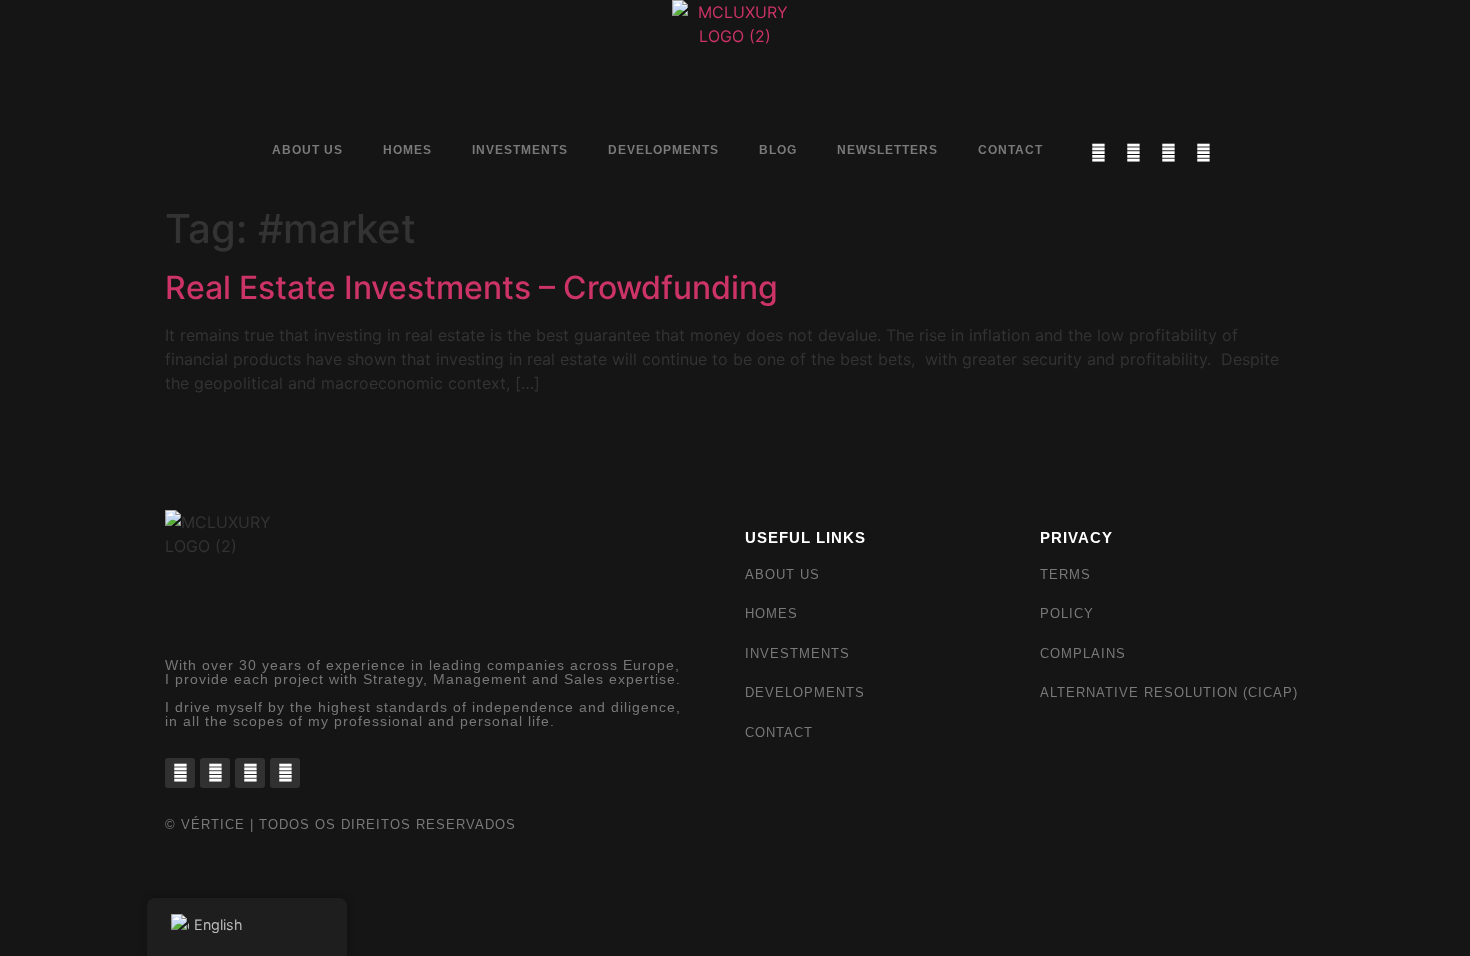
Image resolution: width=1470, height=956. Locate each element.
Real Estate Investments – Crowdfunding (471, 287)
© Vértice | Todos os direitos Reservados (340, 824)
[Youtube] (1203, 152)
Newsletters (887, 150)
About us (307, 150)
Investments (520, 150)
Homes (407, 150)
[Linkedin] (1168, 152)
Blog (778, 150)
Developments (663, 150)
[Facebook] (1098, 152)
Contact (1010, 150)
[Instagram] (1133, 152)
